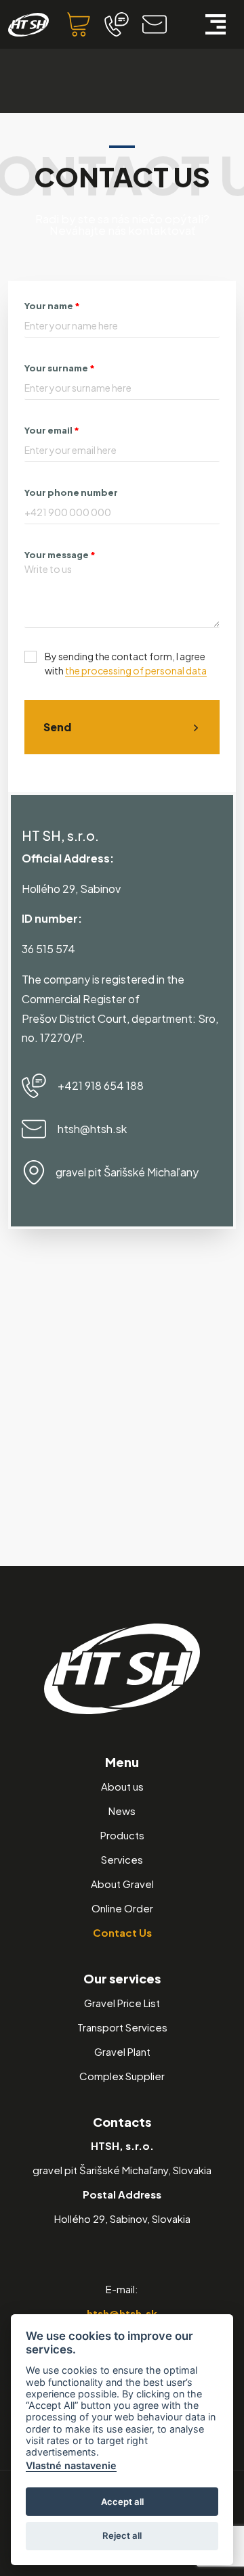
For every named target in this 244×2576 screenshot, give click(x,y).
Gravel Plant (122, 2051)
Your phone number (71, 492)
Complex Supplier (122, 2076)
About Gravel (122, 1884)
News (122, 1811)
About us (122, 1786)
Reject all (122, 2535)
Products (122, 1835)
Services (122, 1859)
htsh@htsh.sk (122, 2313)
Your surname (60, 368)
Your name (52, 306)
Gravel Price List (122, 2003)
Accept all (122, 2502)
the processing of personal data (136, 670)
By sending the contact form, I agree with (126, 663)
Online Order (122, 1908)
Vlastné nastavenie (71, 2465)
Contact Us (122, 1932)
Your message (60, 555)
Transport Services (122, 2027)
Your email (52, 430)
